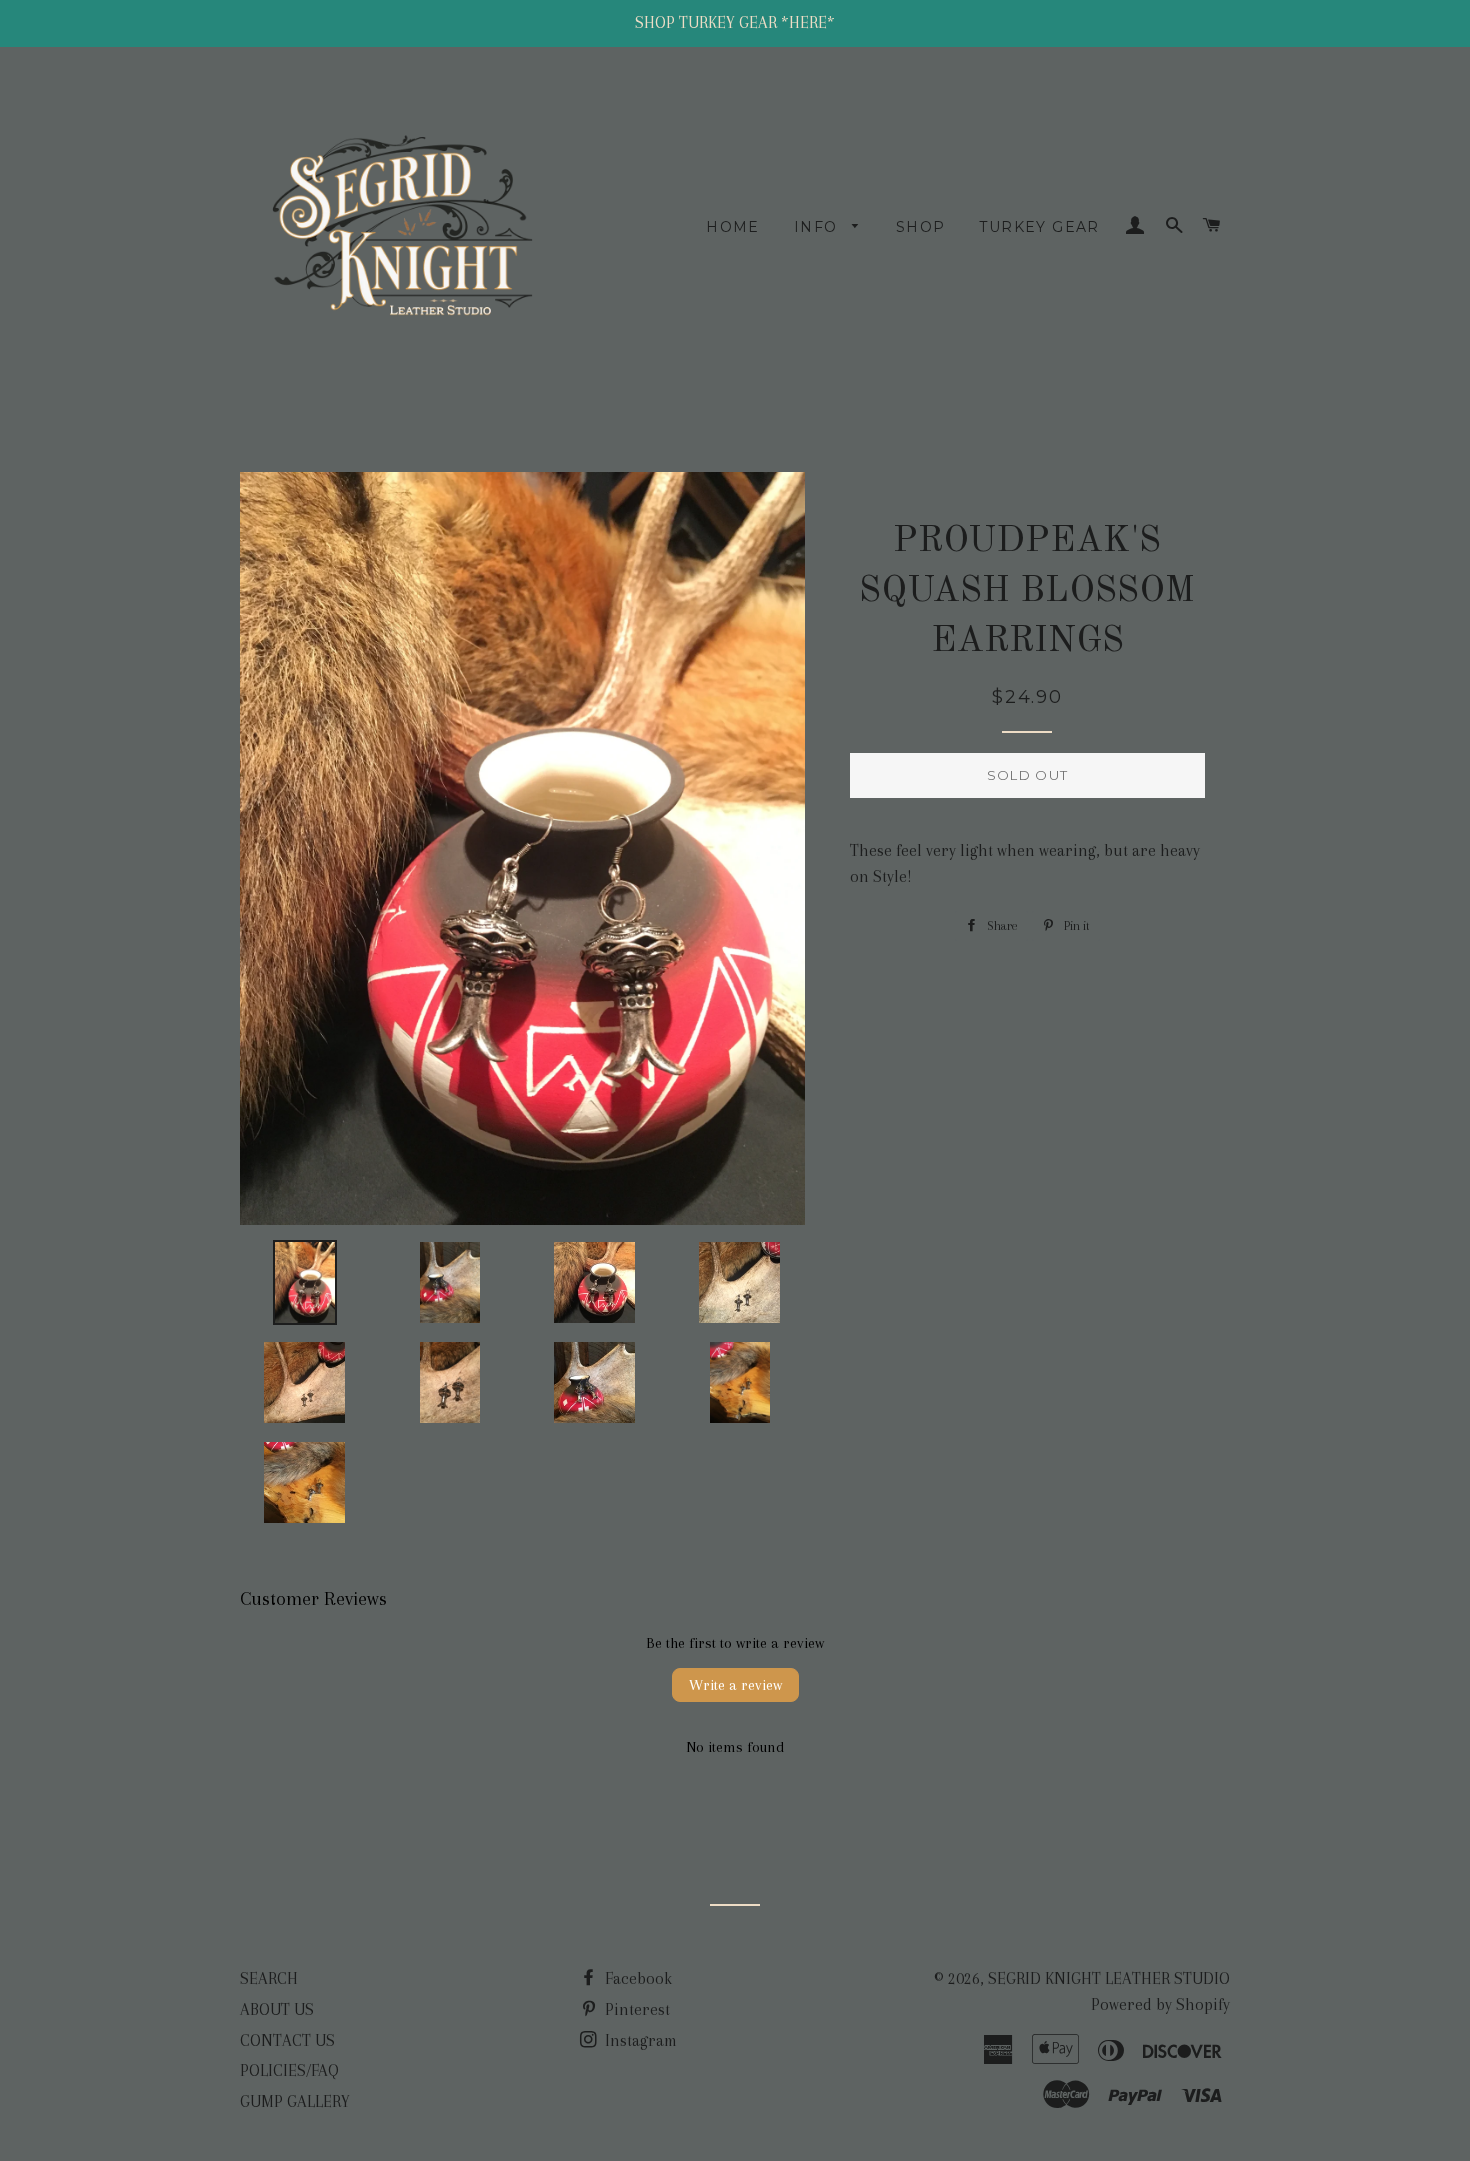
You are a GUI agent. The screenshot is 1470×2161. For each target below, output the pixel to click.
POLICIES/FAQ (289, 2070)
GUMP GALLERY (295, 2101)
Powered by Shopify (1160, 2004)
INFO (818, 227)
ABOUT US (277, 2009)
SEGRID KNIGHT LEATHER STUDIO (1109, 1978)
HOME (733, 227)
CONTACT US (287, 2040)
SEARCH (269, 1978)
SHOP (921, 227)
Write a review (735, 1685)
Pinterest (635, 2009)
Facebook (636, 1978)
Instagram (639, 2040)
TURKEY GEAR (1039, 227)
